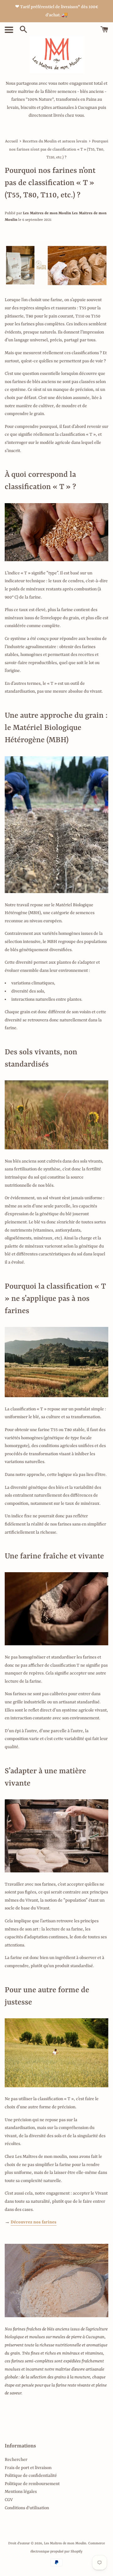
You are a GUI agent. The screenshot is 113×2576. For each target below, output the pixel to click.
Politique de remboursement (32, 2484)
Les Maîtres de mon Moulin (65, 2543)
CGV (9, 2500)
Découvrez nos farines (34, 2222)
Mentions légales (21, 2492)
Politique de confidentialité (31, 2476)
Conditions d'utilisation (27, 2508)
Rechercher (16, 2460)
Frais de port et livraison (28, 2468)
